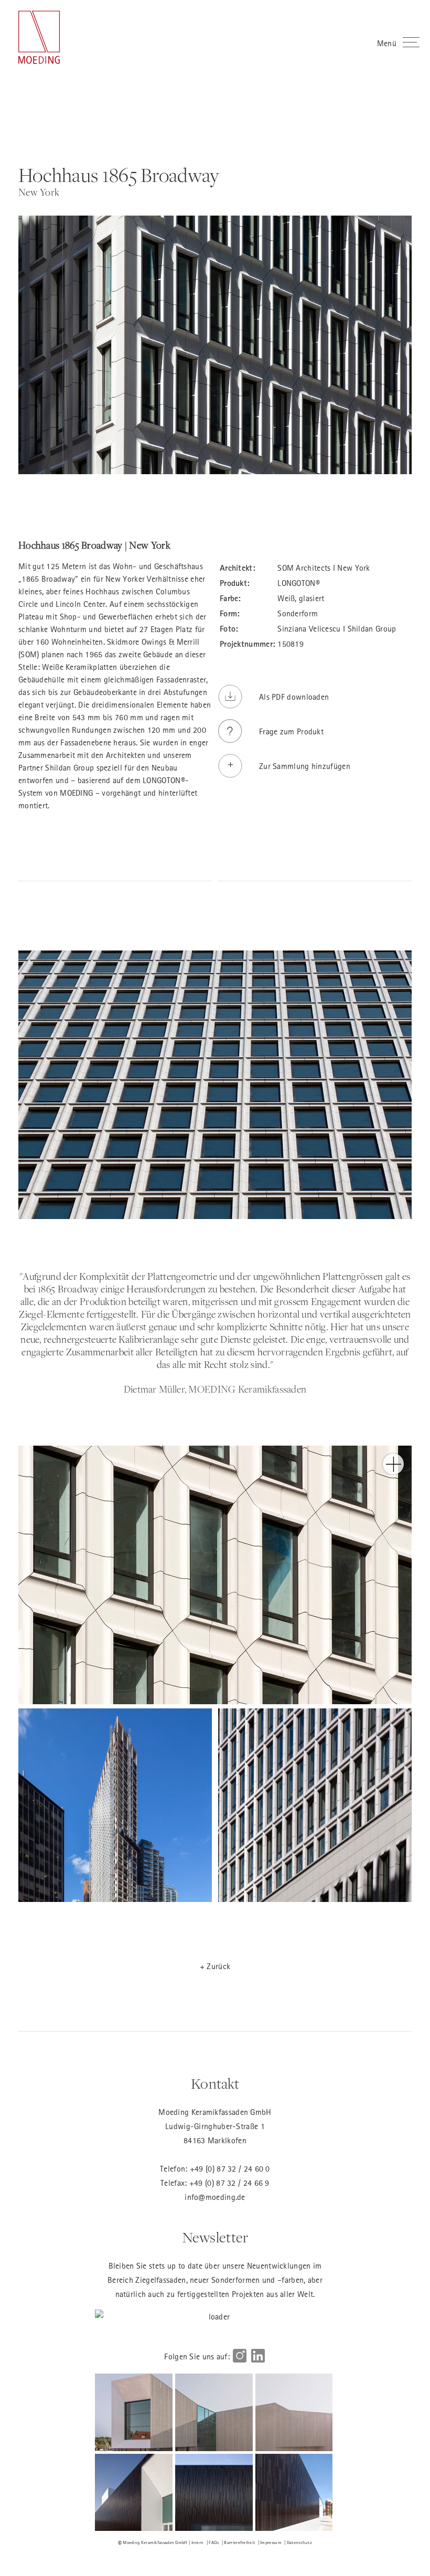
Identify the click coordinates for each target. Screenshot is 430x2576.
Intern (198, 2542)
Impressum (271, 2542)
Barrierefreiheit (239, 2542)
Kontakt (215, 2084)
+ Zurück (215, 1966)
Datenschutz (299, 2542)
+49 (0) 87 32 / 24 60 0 (230, 2168)
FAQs (214, 2542)
